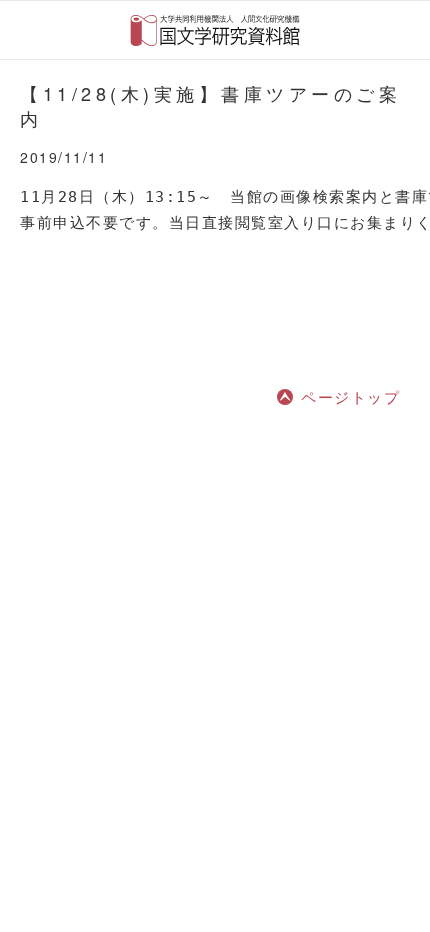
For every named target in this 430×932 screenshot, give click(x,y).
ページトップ (350, 396)
